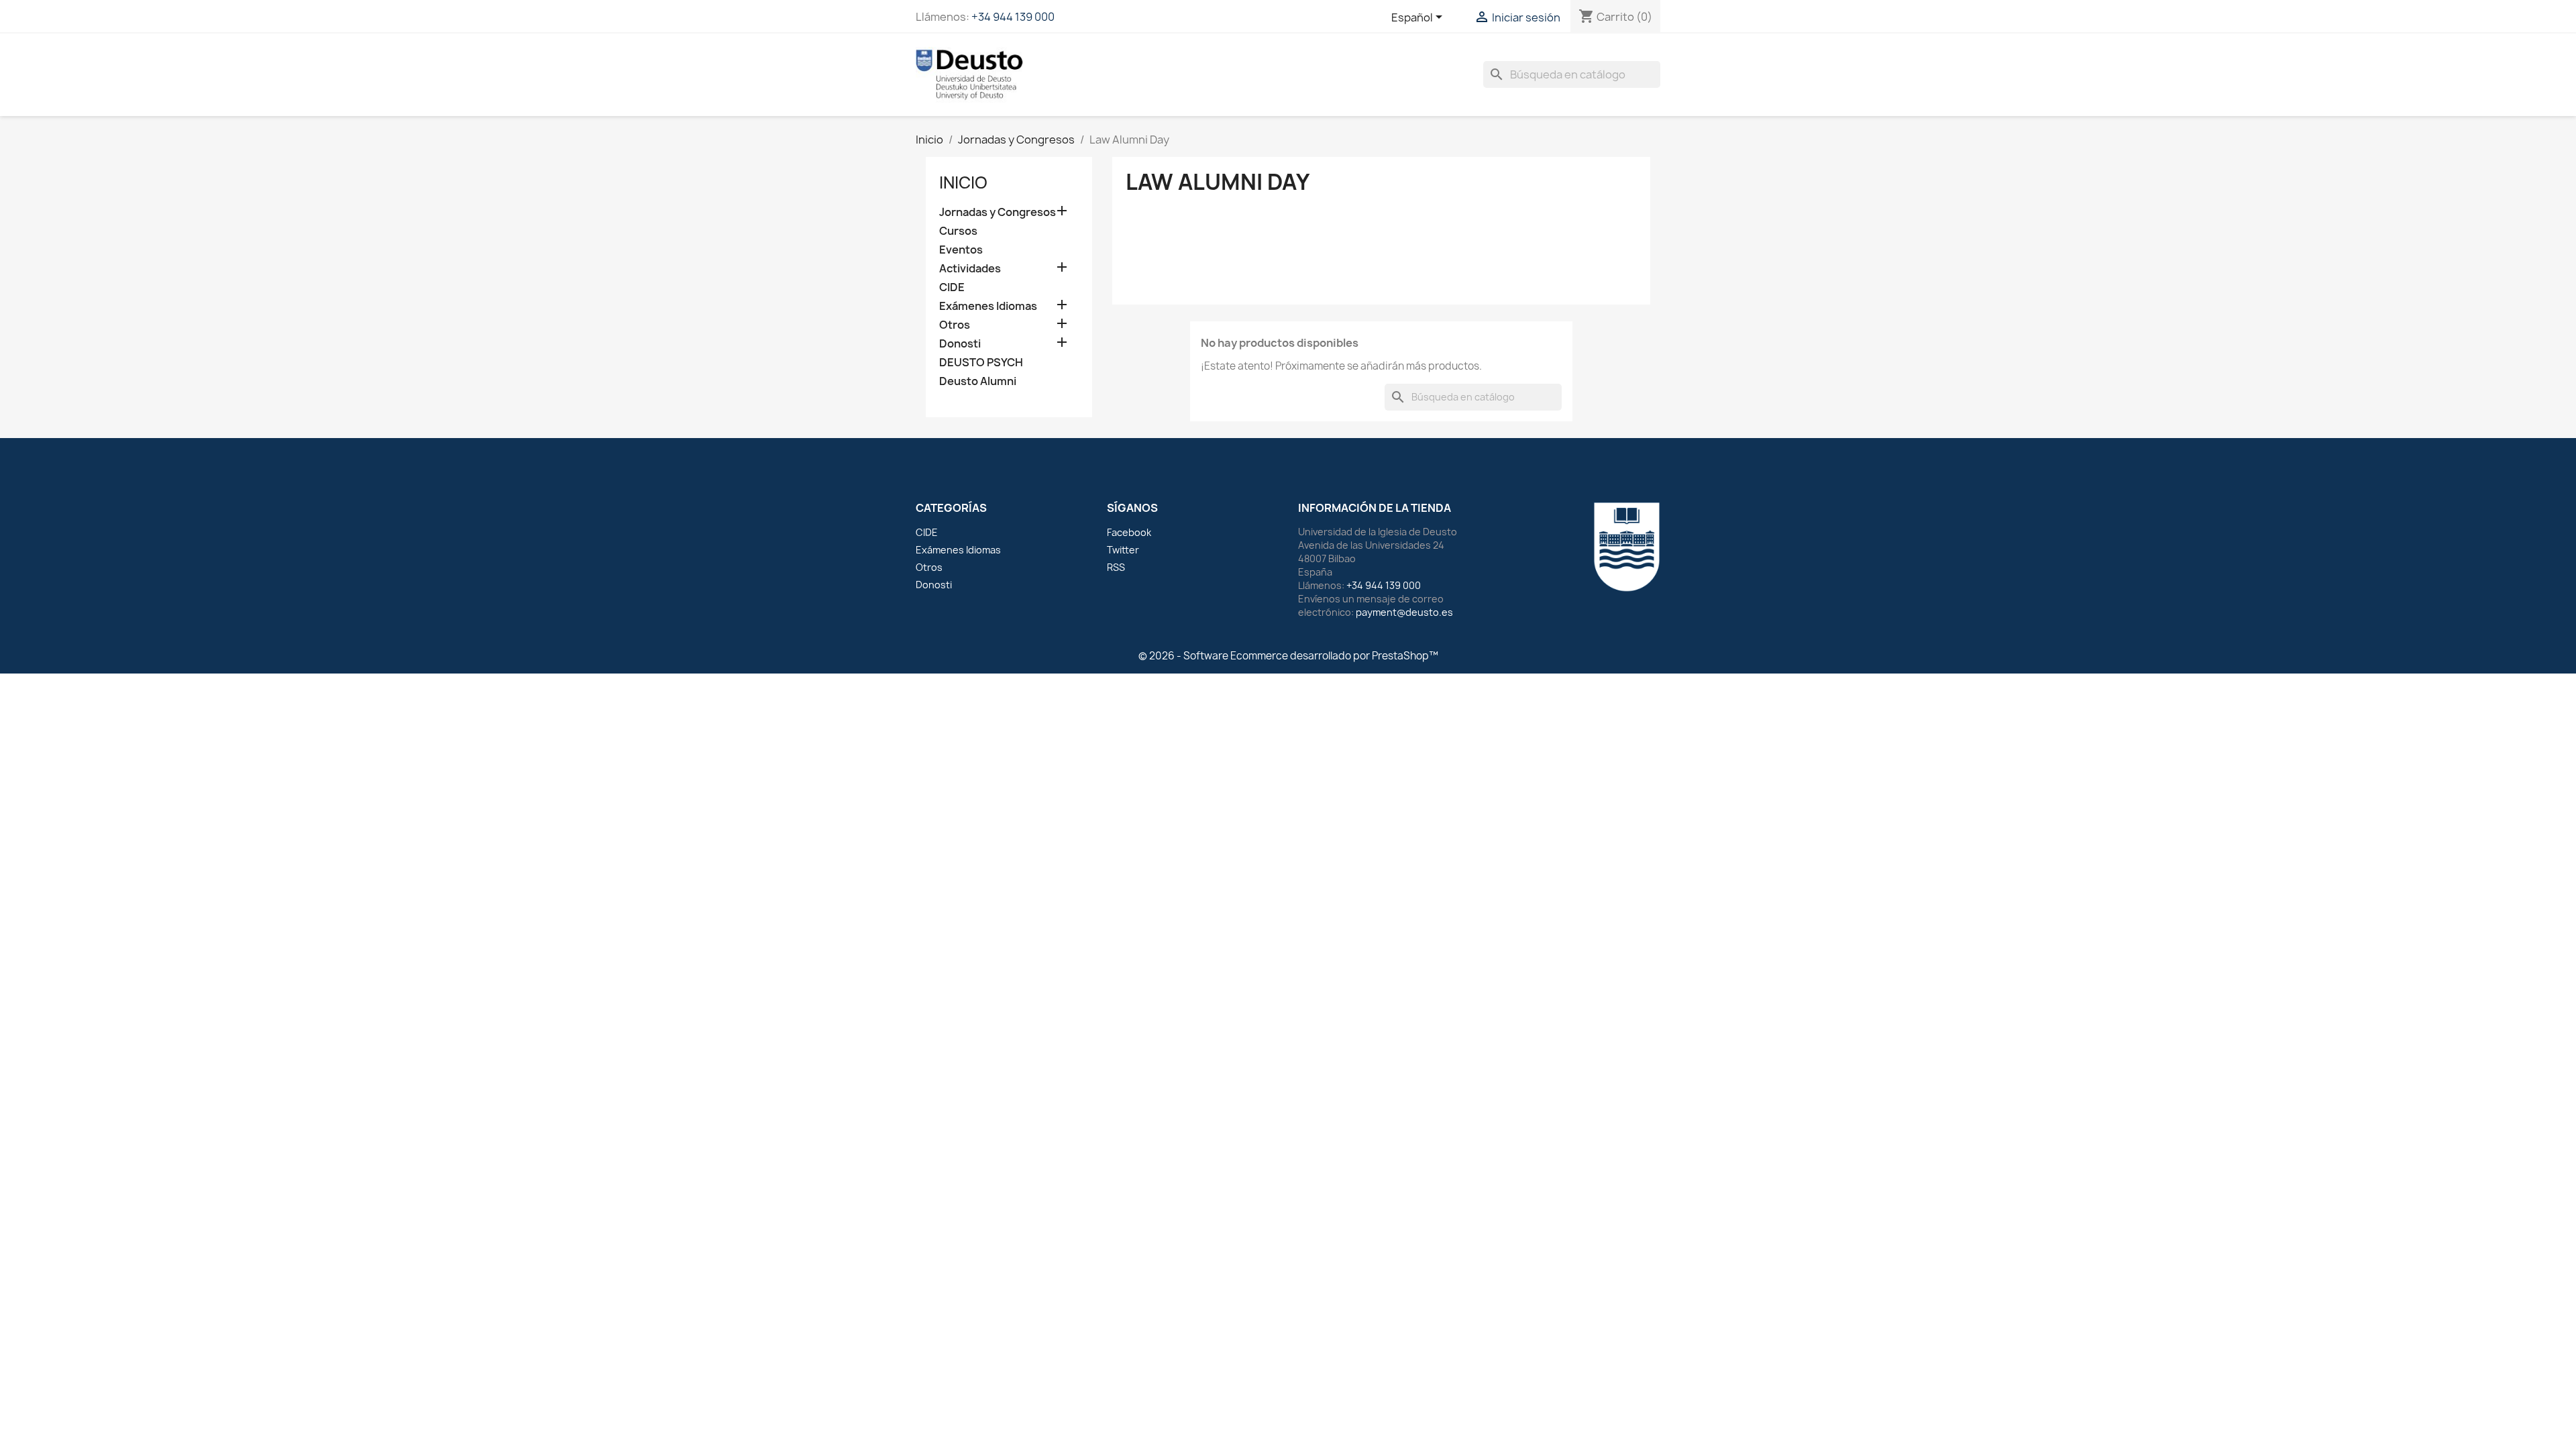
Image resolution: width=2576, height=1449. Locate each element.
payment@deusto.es (1404, 612)
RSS (1116, 567)
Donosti (960, 344)
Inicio (963, 182)
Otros (955, 325)
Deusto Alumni (978, 381)
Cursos (958, 231)
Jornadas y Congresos (998, 212)
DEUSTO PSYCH (981, 363)
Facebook (1129, 532)
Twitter (1123, 550)
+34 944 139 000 (1013, 17)
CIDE (952, 287)
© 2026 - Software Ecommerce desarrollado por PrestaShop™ (1288, 656)
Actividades (970, 269)
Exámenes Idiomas (988, 306)
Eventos (961, 250)
